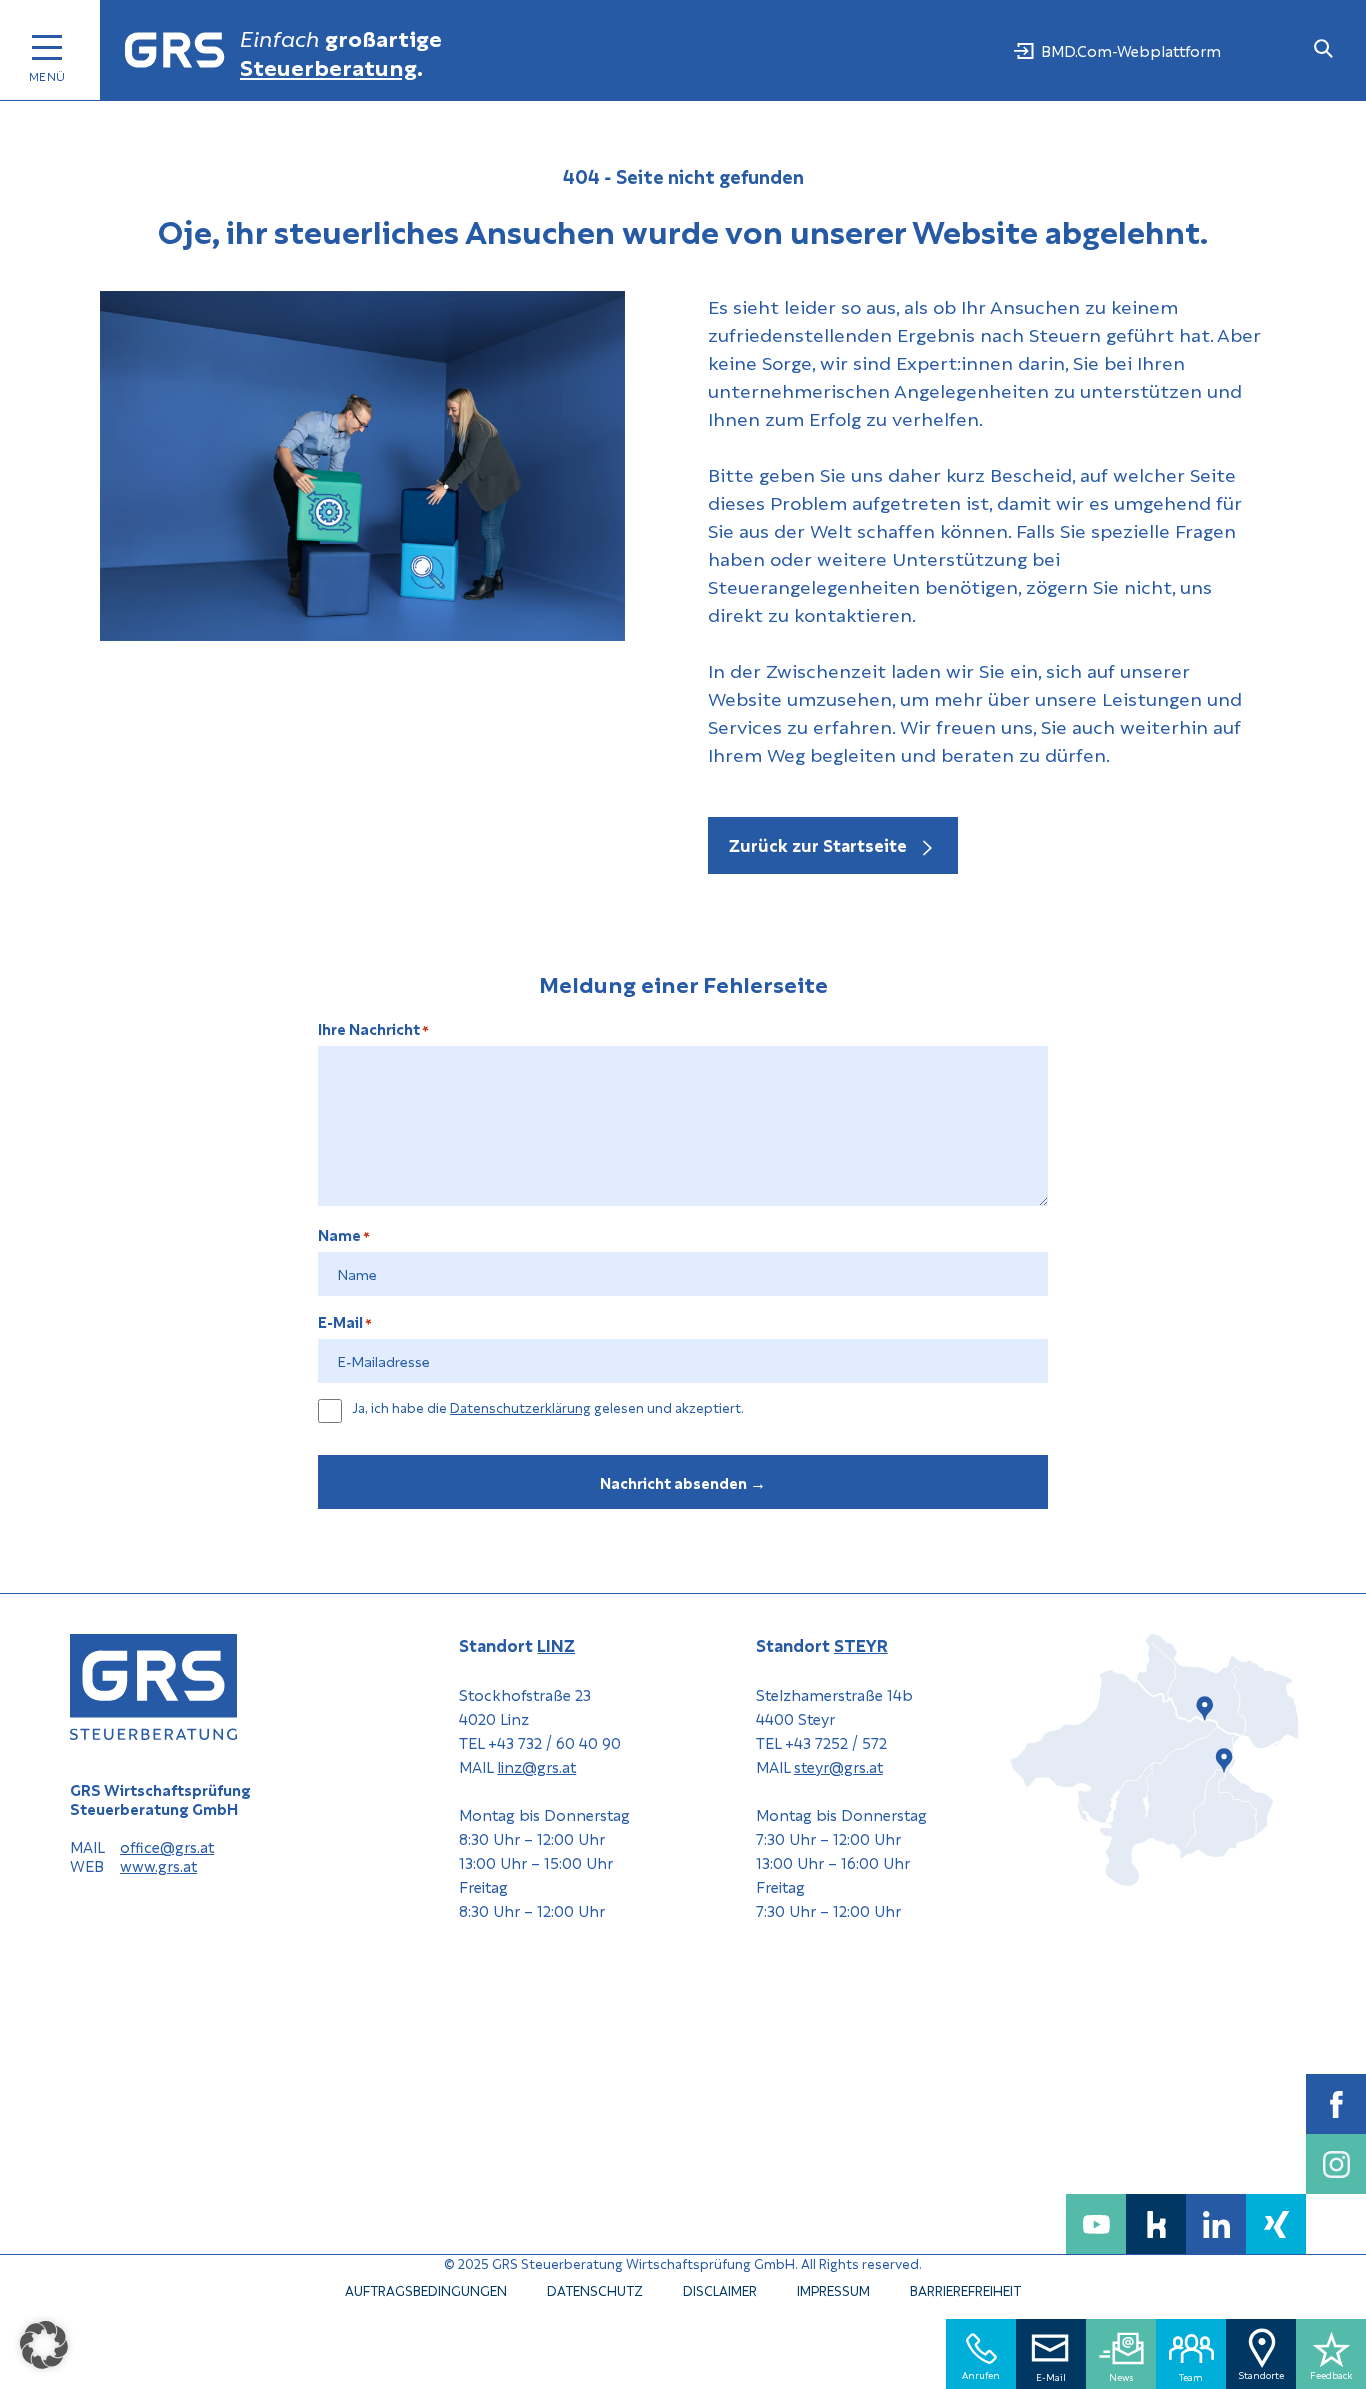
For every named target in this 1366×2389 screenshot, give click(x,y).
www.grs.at (158, 1866)
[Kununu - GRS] (1156, 2224)
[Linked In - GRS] (1216, 2224)
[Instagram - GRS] (1336, 2164)
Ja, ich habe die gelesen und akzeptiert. (548, 1408)
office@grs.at (167, 1847)
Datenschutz (595, 2289)
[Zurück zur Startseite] (175, 50)
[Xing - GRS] (1276, 2224)
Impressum (833, 2289)
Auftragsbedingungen (426, 2289)
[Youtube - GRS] (1096, 2224)
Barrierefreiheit (965, 2289)
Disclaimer (720, 2289)
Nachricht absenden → (683, 1482)
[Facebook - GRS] (1336, 2104)
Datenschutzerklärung (520, 1406)
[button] (44, 2345)
